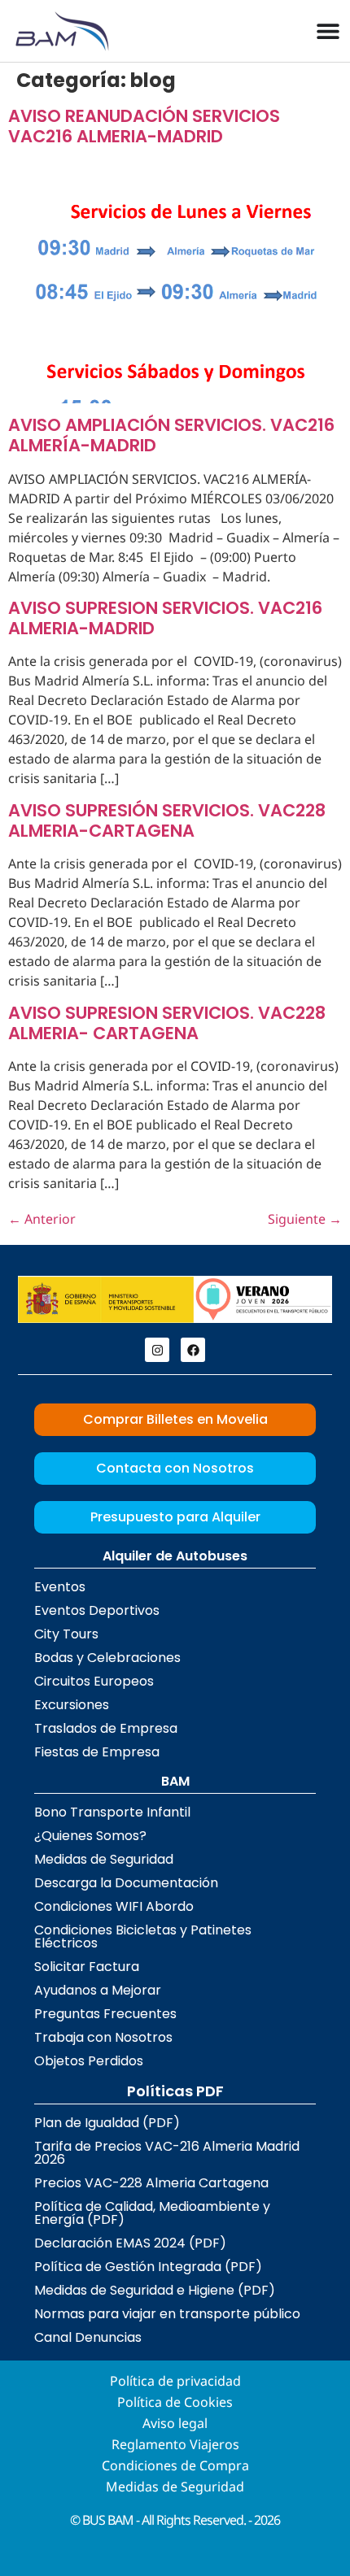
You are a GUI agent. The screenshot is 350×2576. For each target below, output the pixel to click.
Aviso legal (175, 2423)
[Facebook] (193, 1350)
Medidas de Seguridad (104, 1859)
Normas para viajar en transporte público (167, 2314)
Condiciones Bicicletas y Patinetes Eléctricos (143, 1936)
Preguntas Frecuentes (105, 2014)
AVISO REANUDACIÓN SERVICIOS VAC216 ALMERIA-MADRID (144, 126)
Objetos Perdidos (89, 2061)
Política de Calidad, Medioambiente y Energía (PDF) (152, 2213)
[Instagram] (157, 1350)
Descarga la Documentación (126, 1883)
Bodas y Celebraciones (107, 1658)
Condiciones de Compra (175, 2465)
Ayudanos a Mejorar (98, 1990)
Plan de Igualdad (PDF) (107, 2123)
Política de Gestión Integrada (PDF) (148, 2267)
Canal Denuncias (88, 2337)
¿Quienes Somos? (90, 1836)
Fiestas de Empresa (97, 1752)
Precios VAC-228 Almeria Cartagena (151, 2183)
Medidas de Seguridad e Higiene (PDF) (155, 2290)
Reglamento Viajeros (175, 2444)
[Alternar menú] (328, 31)
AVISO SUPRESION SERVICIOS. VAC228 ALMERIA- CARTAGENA (167, 1023)
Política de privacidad (175, 2381)
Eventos (60, 1587)
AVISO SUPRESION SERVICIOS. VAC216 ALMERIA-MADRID (165, 618)
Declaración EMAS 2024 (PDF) (130, 2243)
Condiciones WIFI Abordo (114, 1906)
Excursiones (72, 1705)
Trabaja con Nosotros (103, 2037)
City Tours (66, 1634)
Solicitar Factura (87, 1967)
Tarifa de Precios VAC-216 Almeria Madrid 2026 (167, 2153)
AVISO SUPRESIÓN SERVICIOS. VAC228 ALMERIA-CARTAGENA (167, 820)
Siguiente (305, 1219)
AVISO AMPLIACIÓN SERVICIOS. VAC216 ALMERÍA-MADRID (171, 435)
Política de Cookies (175, 2402)
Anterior (42, 1219)
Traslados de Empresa (106, 1728)
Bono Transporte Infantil (112, 1812)
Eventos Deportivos (97, 1610)
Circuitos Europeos (94, 1681)
